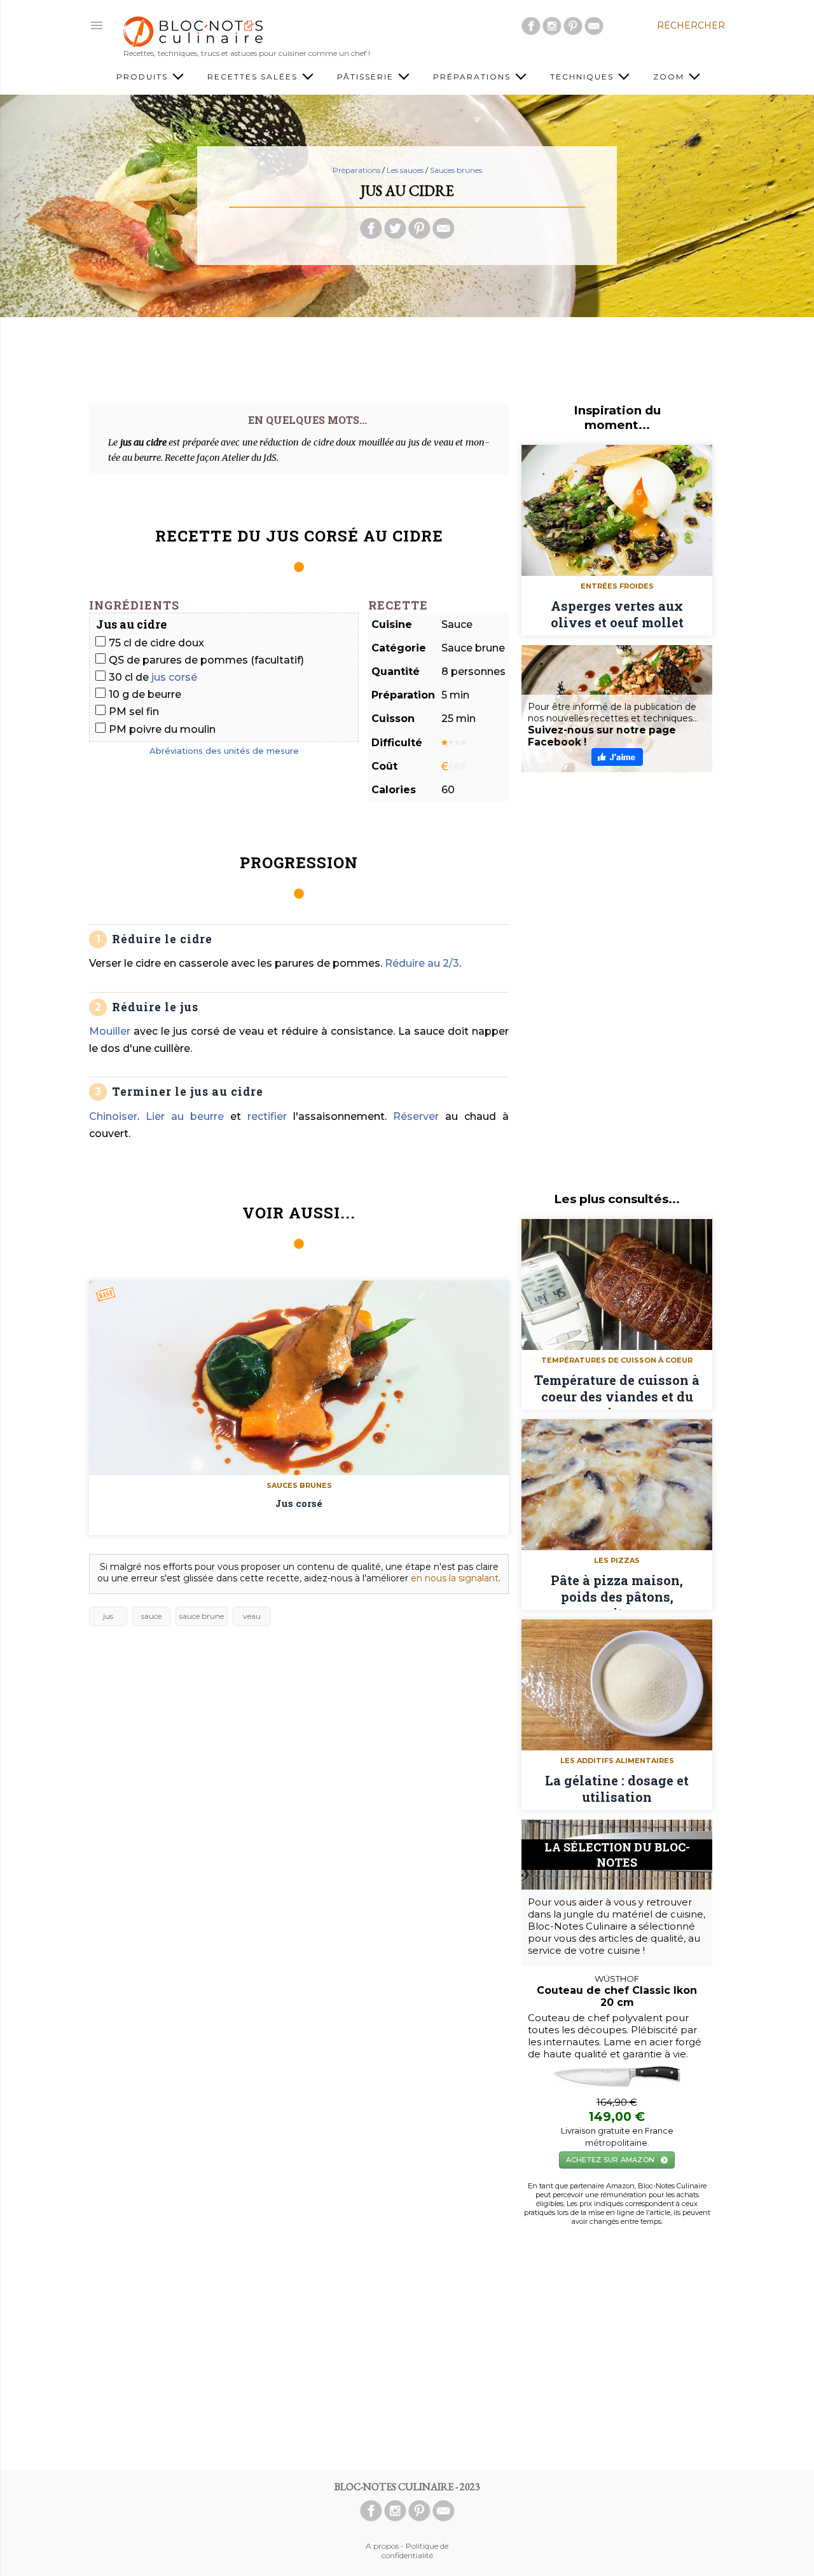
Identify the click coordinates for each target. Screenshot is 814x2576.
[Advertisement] (407, 355)
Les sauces (405, 170)
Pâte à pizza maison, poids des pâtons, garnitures (617, 1591)
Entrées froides (617, 586)
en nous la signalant (455, 1578)
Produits (144, 77)
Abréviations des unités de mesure (224, 751)
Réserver (416, 1116)
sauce (151, 1616)
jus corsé (174, 677)
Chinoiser (113, 1116)
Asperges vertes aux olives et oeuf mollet (617, 614)
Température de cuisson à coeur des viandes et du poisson (617, 1391)
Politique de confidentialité (415, 2551)
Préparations (473, 77)
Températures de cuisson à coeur (617, 1360)
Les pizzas (617, 1560)
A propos (382, 2546)
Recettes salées (254, 77)
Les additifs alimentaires (617, 1761)
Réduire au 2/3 (422, 963)
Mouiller (110, 1031)
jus (108, 1616)
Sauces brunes (456, 170)
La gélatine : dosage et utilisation (617, 1789)
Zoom (670, 77)
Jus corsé (299, 1503)
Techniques (583, 77)
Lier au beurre (185, 1116)
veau (252, 1616)
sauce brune (202, 1616)
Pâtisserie (367, 77)
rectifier (267, 1116)
